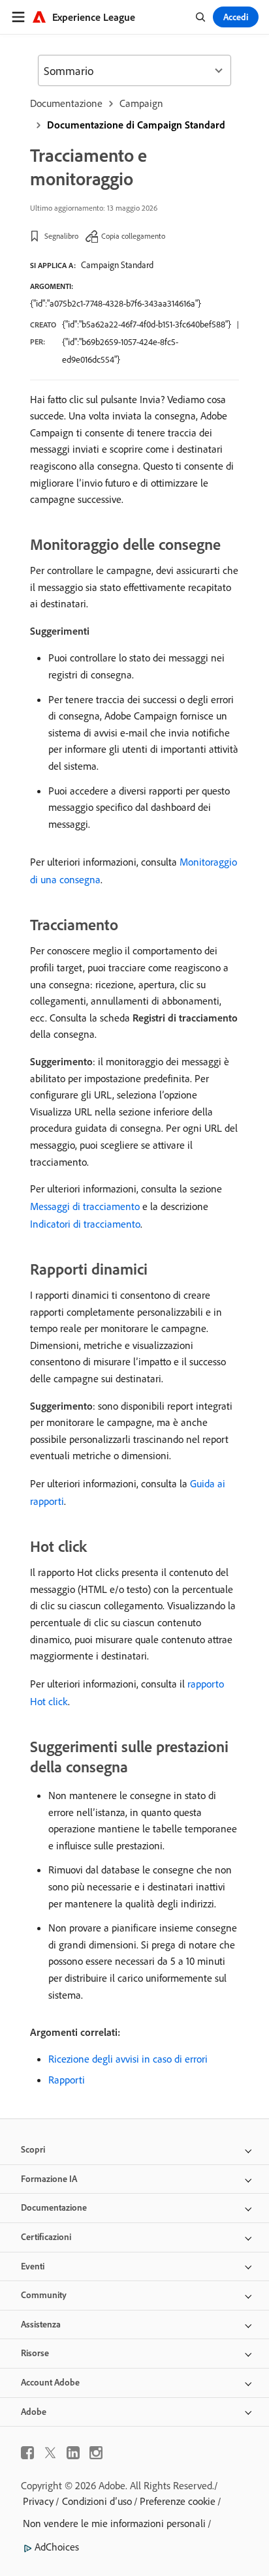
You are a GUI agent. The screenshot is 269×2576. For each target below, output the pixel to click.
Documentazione (66, 103)
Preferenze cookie (178, 2501)
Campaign (141, 103)
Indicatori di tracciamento (85, 1224)
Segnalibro (61, 236)
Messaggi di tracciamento (85, 1206)
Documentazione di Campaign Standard (136, 125)
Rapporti (67, 2080)
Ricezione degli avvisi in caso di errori (128, 2059)
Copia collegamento (133, 236)
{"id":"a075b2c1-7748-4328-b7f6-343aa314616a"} (116, 303)
